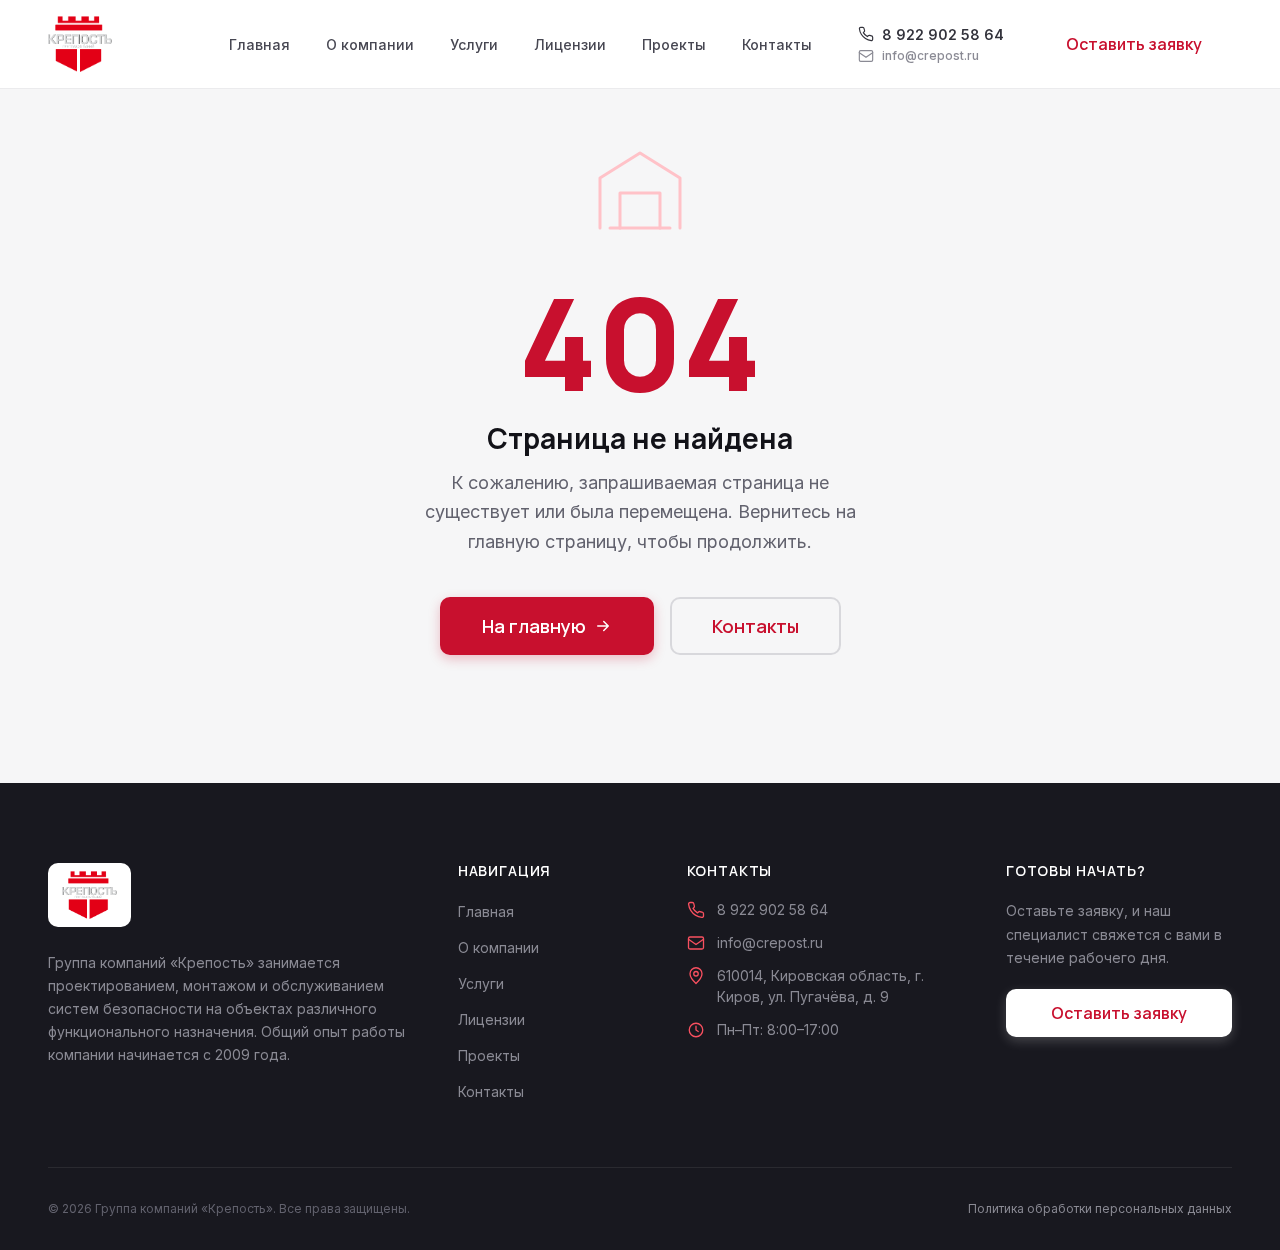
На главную (534, 626)
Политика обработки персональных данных (1100, 1208)
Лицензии (570, 44)
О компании (370, 44)
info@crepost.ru (770, 942)
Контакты (777, 44)
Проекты (674, 44)
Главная (259, 44)
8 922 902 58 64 (772, 909)
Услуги (474, 44)
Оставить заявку (1134, 44)
